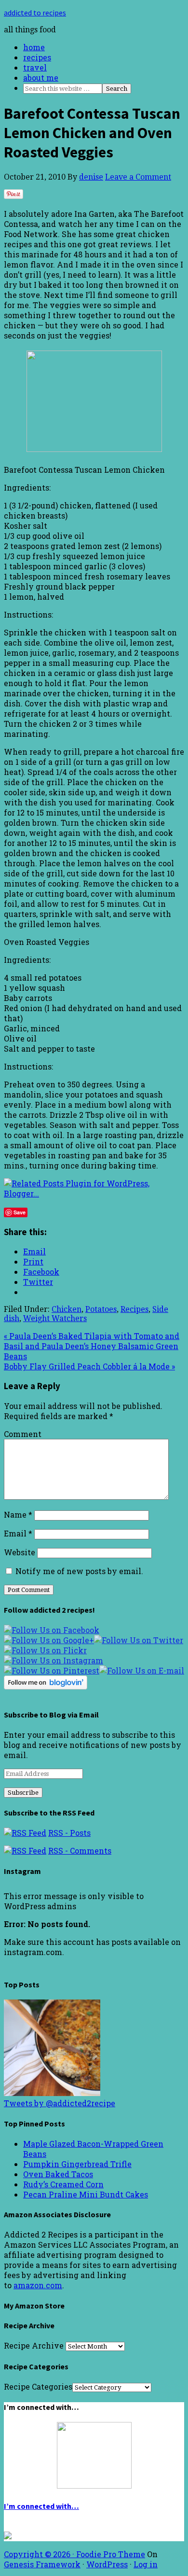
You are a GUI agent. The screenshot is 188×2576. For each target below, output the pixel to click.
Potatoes (101, 1309)
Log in (146, 2564)
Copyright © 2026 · (40, 2554)
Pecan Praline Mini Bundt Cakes (86, 2194)
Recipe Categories (38, 2386)
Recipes (134, 1309)
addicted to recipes (35, 13)
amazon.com (38, 2285)
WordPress (107, 2564)
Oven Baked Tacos (58, 2174)
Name (18, 1514)
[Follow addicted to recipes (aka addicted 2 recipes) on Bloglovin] (46, 1686)
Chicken (67, 1309)
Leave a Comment (138, 177)
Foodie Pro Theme (111, 2554)
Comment (23, 1434)
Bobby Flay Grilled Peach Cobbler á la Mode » (89, 1366)
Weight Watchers (55, 1318)
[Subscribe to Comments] (25, 1851)
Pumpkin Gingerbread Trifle (77, 2164)
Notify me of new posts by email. (79, 1571)
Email (18, 1533)
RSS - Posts (69, 1833)
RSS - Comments (80, 1851)
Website (20, 1552)
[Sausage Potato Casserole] (52, 2093)
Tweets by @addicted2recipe (60, 2103)
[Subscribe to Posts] (25, 1833)
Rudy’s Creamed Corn (63, 2184)
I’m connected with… (41, 2506)
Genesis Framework (42, 2564)
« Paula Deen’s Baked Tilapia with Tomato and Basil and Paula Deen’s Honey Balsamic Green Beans (92, 1346)
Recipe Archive (34, 2345)
